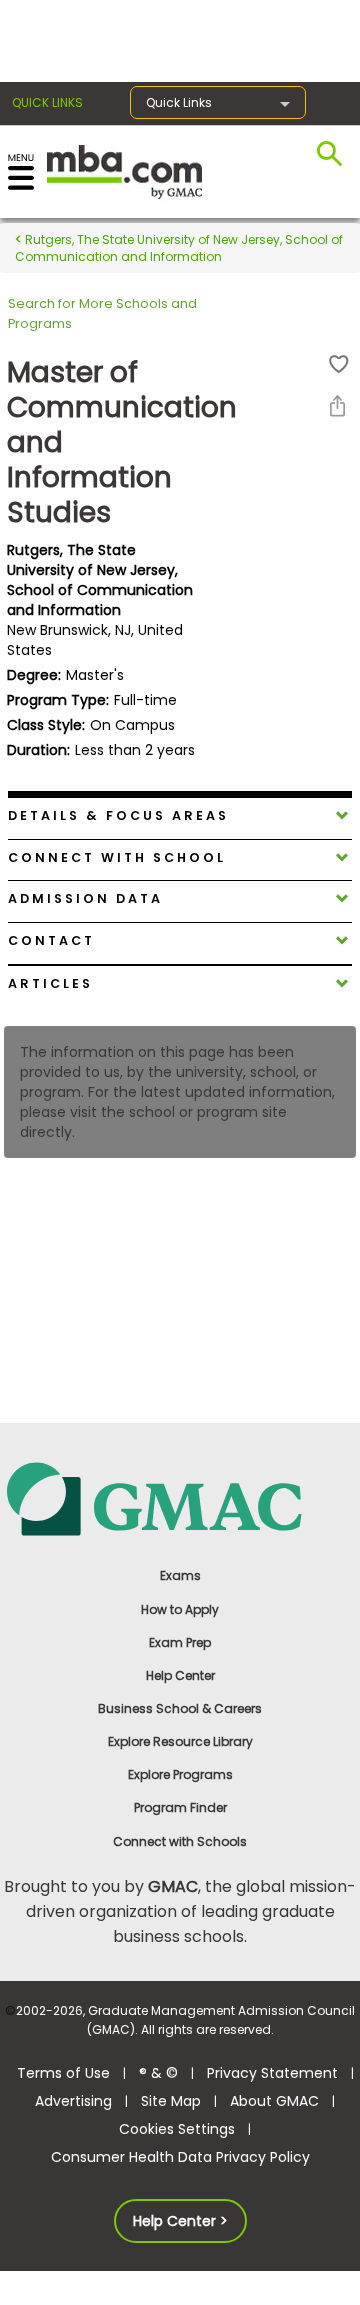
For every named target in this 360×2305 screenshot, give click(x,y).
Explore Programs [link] (180, 1774)
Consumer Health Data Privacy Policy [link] (180, 2157)
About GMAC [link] (274, 2101)
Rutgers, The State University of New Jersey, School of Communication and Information (179, 248)
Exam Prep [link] (180, 1642)
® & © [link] (158, 2073)
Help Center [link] (180, 1675)
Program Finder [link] (180, 1807)
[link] (180, 1497)
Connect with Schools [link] (180, 1841)
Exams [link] (180, 1575)
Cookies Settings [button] (177, 2129)
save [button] (339, 364)
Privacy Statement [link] (272, 2073)
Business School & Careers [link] (180, 1708)
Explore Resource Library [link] (180, 1741)
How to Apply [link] (180, 1609)
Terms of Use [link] (63, 2073)
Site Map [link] (171, 2101)
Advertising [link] (73, 2101)
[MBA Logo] (124, 170)
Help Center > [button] (180, 2221)
